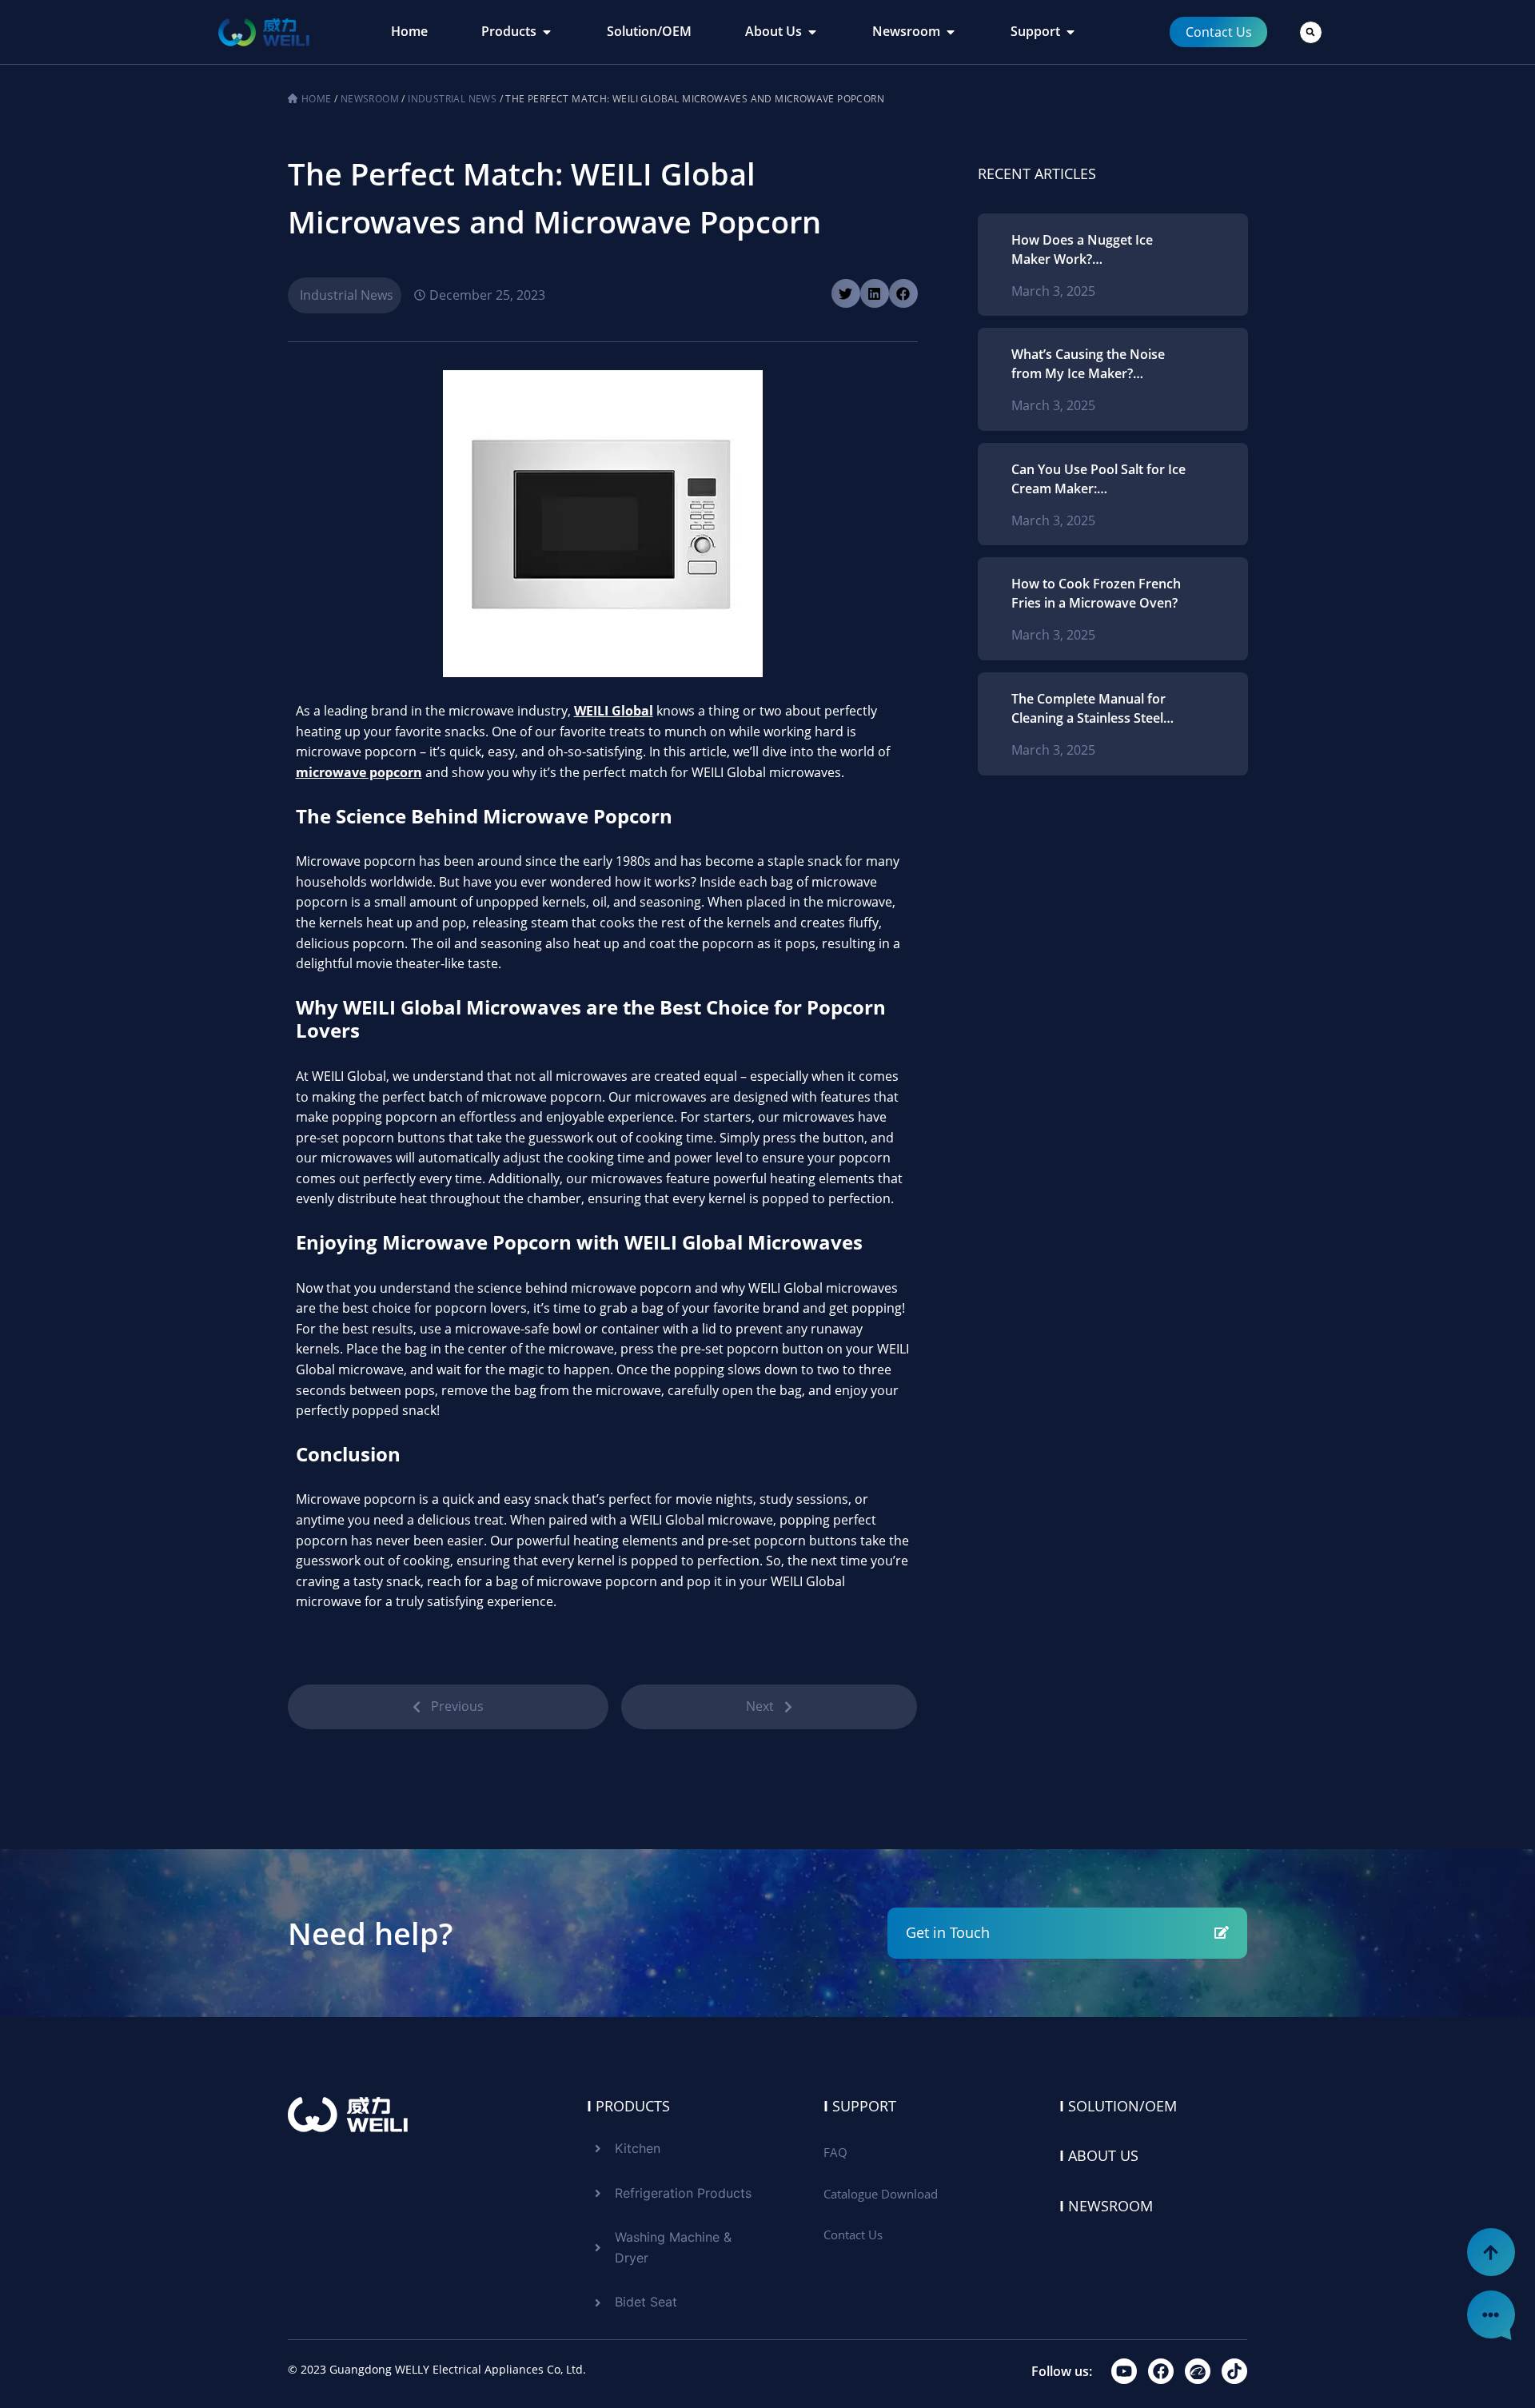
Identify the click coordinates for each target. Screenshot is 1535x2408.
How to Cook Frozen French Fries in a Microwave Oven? (1096, 593)
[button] (1311, 32)
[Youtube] (1124, 2371)
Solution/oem (1118, 2106)
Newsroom (370, 99)
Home (317, 99)
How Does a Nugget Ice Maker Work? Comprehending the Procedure (1082, 250)
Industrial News (452, 99)
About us (1099, 2155)
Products (628, 2106)
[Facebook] (1161, 2371)
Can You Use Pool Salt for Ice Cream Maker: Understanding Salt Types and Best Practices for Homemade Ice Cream (1098, 479)
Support (860, 2106)
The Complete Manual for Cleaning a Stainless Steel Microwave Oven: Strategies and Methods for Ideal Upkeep (1096, 709)
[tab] (409, 32)
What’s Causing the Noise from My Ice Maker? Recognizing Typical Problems (1088, 364)
